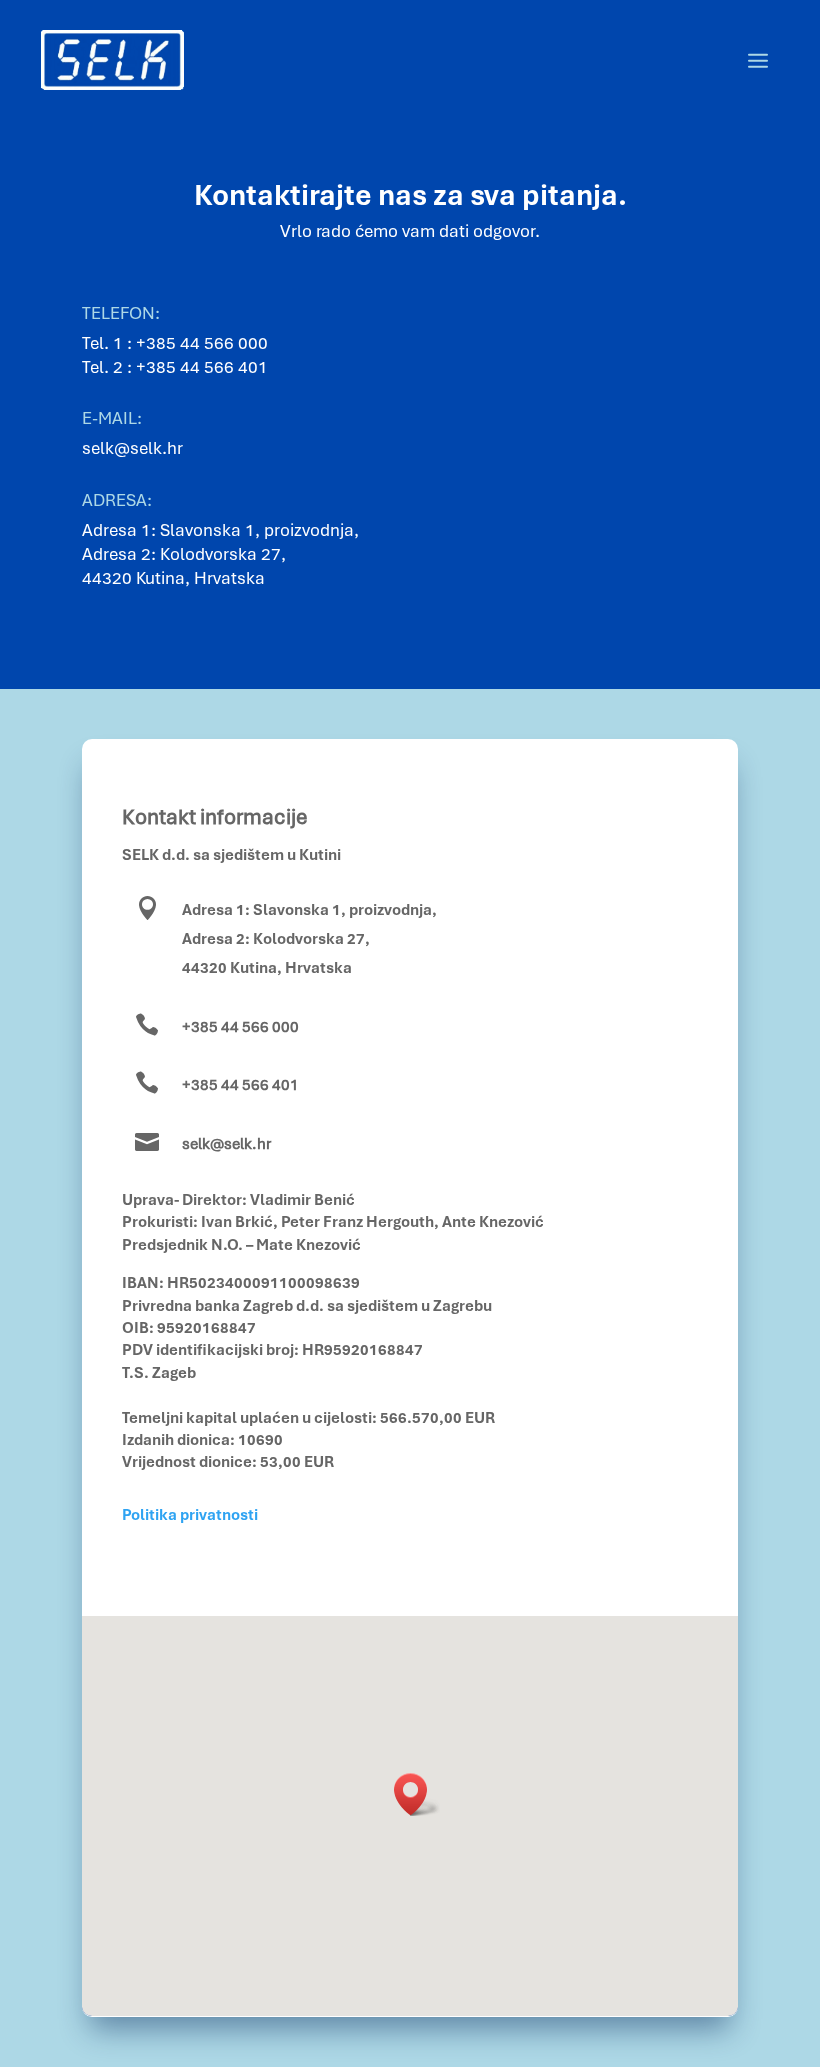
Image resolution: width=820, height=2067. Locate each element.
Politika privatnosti (190, 1515)
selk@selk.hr (226, 1144)
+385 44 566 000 (202, 343)
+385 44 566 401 (202, 367)
